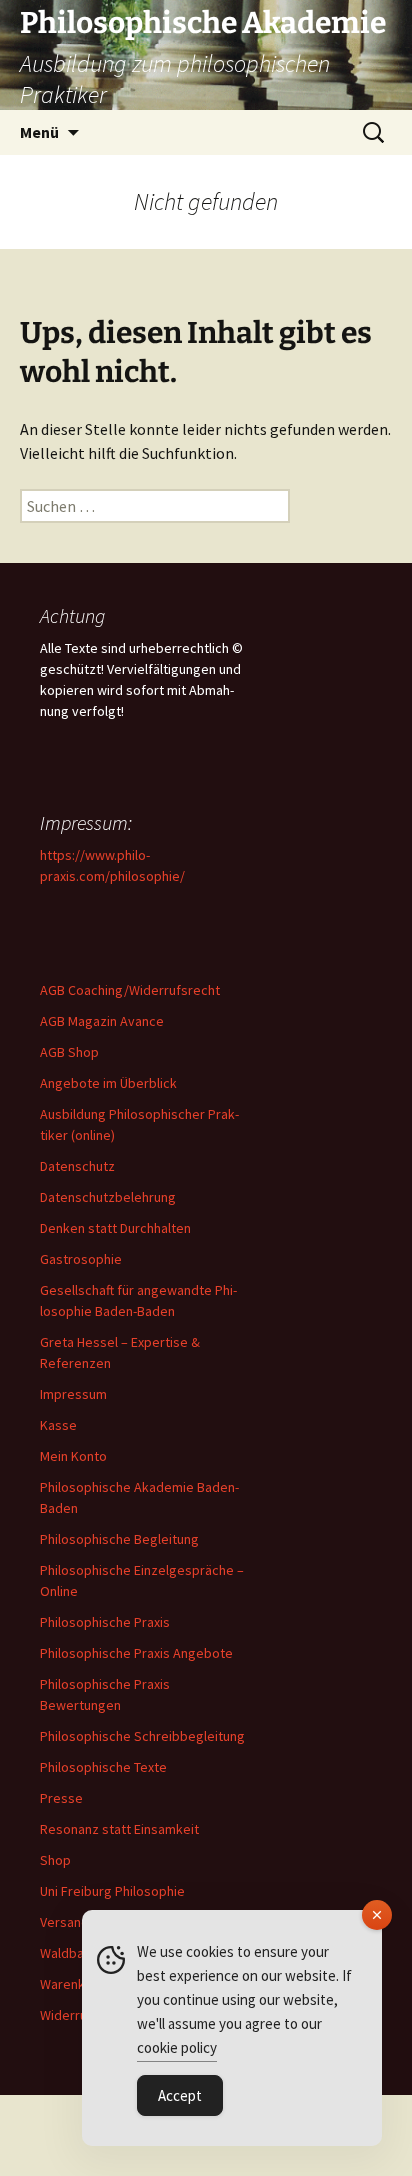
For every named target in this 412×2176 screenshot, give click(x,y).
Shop (55, 1860)
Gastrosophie (81, 1259)
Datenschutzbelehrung (108, 1197)
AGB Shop (69, 1052)
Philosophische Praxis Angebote (136, 1653)
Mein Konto (73, 1456)
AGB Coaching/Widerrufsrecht (130, 990)
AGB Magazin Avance (102, 1021)
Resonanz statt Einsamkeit (119, 1829)
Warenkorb (73, 1984)
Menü (39, 132)
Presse (61, 1798)
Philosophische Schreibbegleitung (142, 1736)
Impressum (73, 1394)
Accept (180, 2095)
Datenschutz (77, 1166)
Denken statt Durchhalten (115, 1228)
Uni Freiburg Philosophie (112, 1891)
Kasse (58, 1425)
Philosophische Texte (103, 1767)
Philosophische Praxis (105, 1622)
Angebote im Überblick (108, 1083)
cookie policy (177, 2047)
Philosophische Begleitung (119, 1539)
